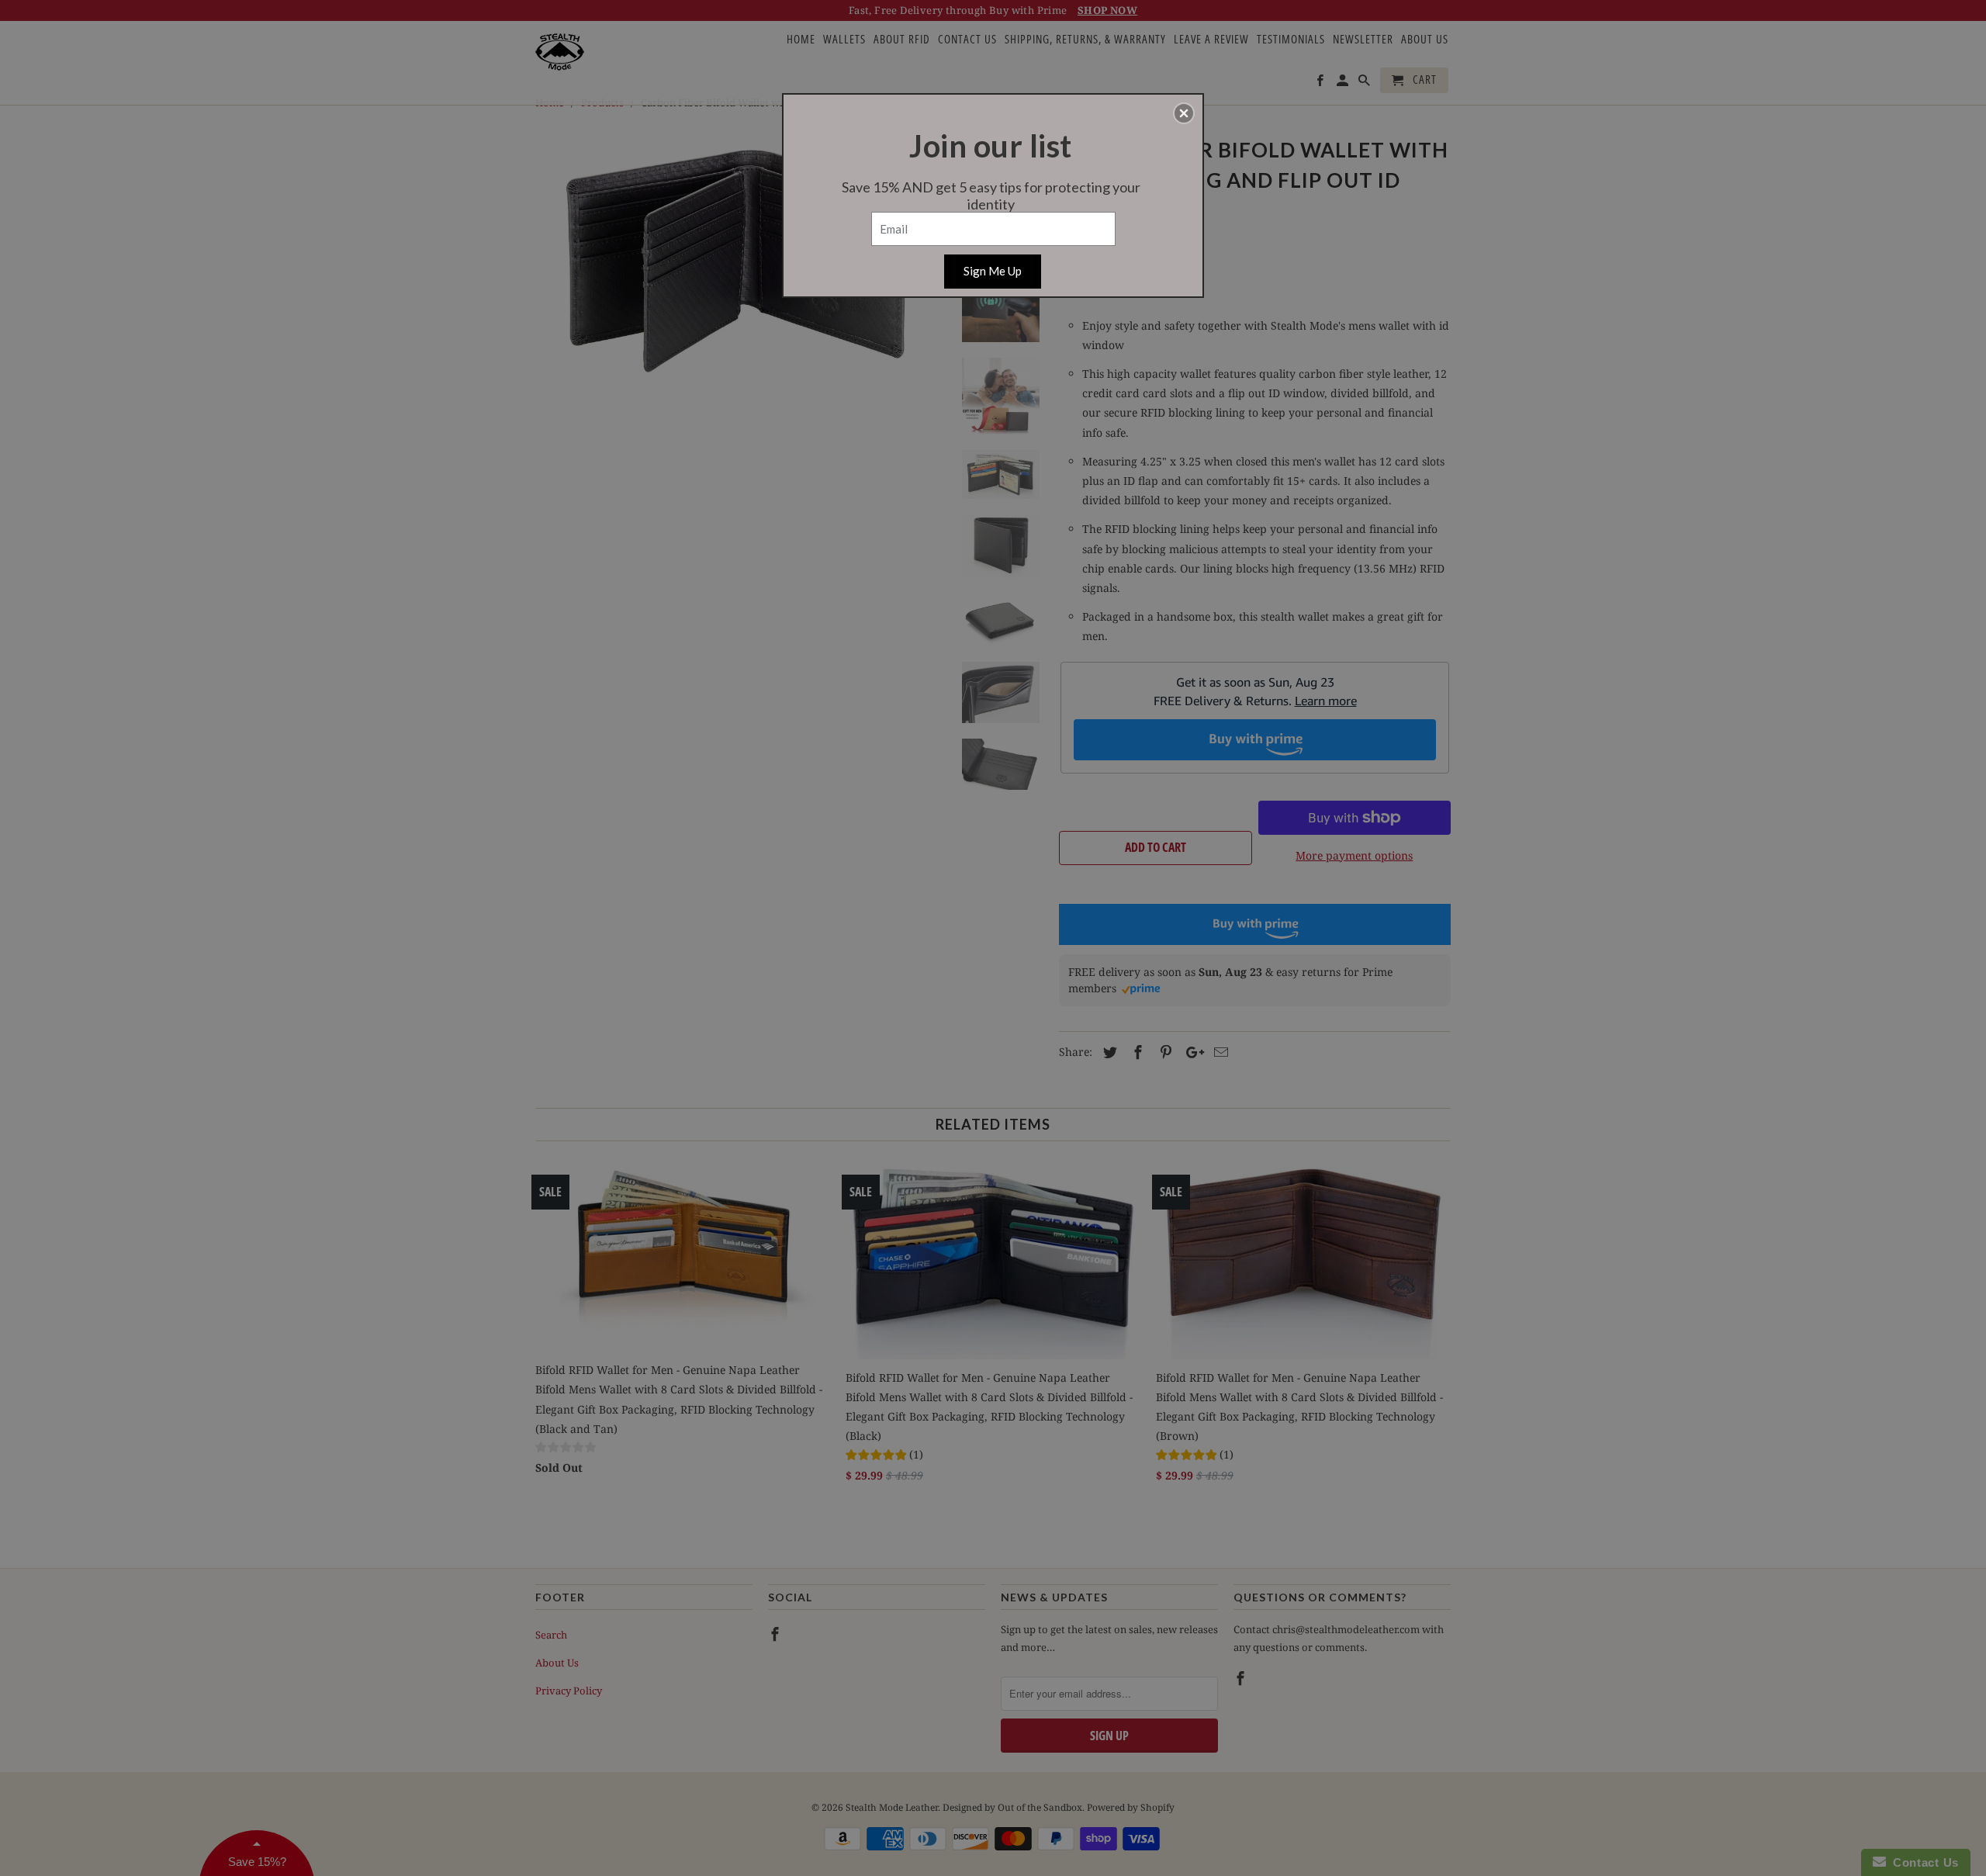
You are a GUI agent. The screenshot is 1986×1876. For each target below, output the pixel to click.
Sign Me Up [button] (993, 271)
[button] (1184, 113)
